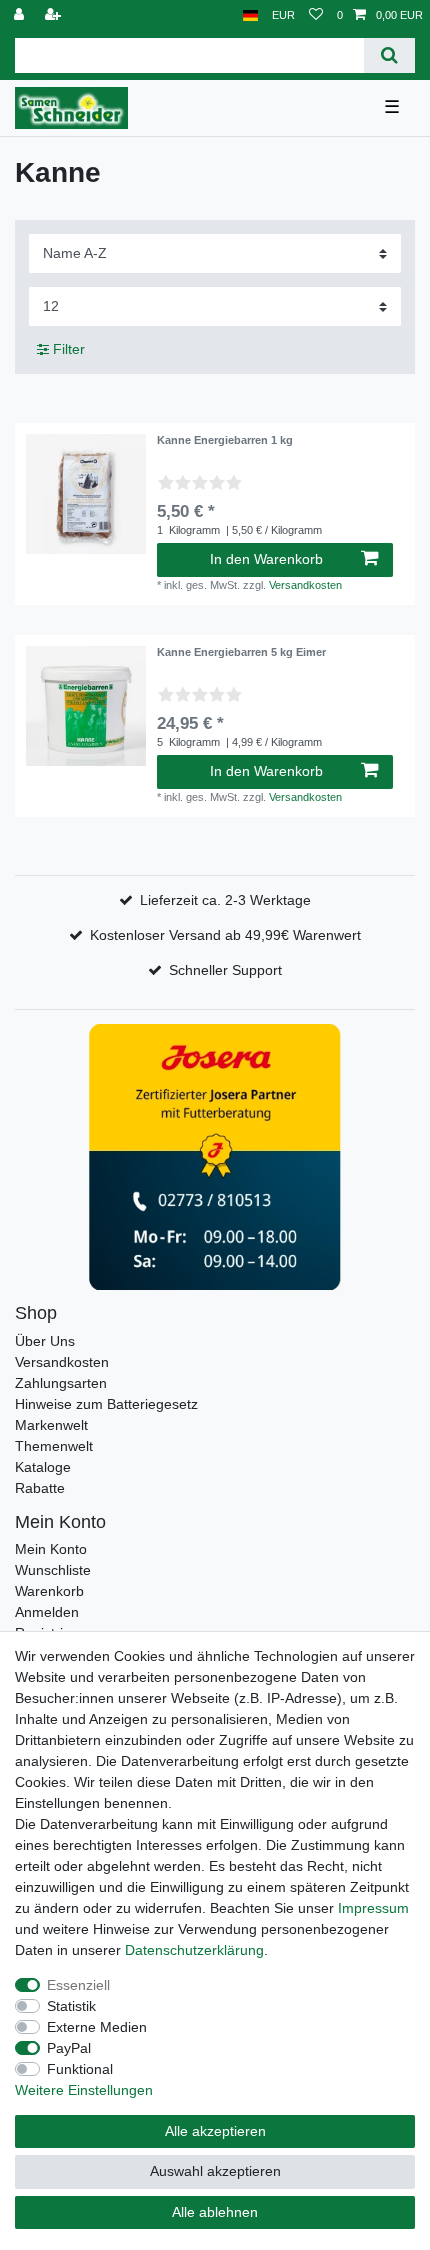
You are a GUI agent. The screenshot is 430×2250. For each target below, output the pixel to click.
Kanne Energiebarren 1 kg (225, 440)
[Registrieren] (55, 15)
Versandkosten (305, 585)
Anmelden (47, 1612)
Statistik (71, 2006)
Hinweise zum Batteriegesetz (106, 1404)
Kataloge (43, 1467)
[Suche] (389, 55)
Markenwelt (51, 1425)
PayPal (69, 2048)
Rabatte (40, 1488)
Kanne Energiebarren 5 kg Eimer (241, 652)
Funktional (80, 2069)
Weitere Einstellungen (84, 2090)
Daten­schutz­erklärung (194, 1950)
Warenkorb (49, 1591)
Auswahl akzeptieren (215, 2171)
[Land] (250, 15)
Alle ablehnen (215, 2212)
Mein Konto (51, 1549)
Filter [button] (69, 349)
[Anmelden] (21, 15)
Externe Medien (97, 2027)
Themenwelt (54, 1446)
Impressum (373, 1908)
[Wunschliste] (316, 15)
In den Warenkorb (266, 559)
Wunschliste (53, 1570)
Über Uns (45, 1341)
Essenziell (78, 1985)
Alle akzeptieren (215, 2131)
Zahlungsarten (61, 1383)
